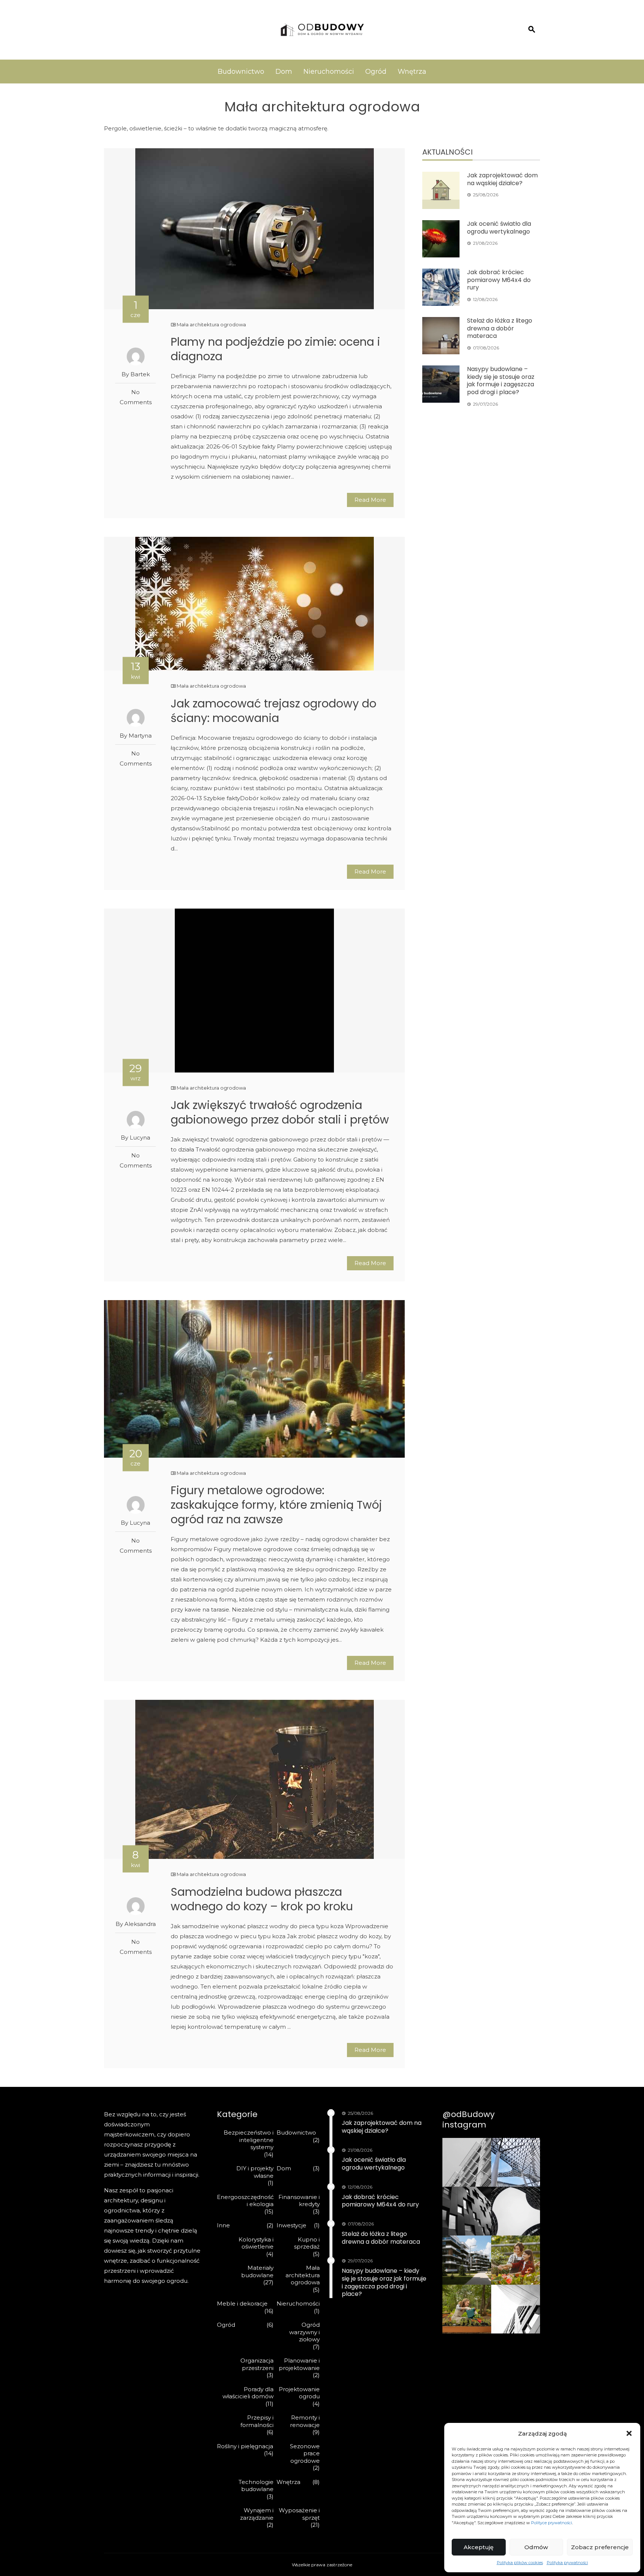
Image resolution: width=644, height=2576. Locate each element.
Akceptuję (479, 2547)
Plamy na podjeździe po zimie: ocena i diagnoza (275, 349)
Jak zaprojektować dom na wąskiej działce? (502, 179)
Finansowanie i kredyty (299, 2201)
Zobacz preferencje (600, 2547)
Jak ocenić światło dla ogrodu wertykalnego (499, 228)
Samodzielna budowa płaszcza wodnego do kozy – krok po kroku (262, 1899)
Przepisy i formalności (257, 2421)
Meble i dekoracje (242, 2303)
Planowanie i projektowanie (299, 2364)
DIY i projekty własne (255, 2172)
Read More (370, 500)
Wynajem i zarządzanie (257, 2514)
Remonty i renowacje (305, 2421)
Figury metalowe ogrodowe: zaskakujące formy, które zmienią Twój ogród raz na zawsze (276, 1505)
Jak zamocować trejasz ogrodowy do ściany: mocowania (274, 711)
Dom (284, 72)
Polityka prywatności (567, 2563)
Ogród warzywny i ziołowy (304, 2332)
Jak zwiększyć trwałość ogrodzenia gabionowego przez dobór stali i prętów (280, 1112)
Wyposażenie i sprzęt (299, 2514)
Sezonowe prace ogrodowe (305, 2453)
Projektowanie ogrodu (299, 2393)
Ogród (376, 72)
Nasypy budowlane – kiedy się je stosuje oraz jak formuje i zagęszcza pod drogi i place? (501, 381)
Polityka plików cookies (520, 2563)
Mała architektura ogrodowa (211, 324)
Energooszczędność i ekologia (245, 2201)
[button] (629, 2433)
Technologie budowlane (256, 2486)
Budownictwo (241, 72)
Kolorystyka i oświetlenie (256, 2243)
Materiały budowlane (257, 2271)
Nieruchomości (329, 72)
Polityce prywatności (552, 2523)
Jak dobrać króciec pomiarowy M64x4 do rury (499, 280)
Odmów (536, 2547)
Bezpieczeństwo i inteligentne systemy (249, 2140)
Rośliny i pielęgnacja (245, 2446)
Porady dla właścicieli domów (248, 2393)
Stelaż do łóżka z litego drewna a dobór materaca (500, 328)
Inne (223, 2225)
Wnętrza (412, 72)
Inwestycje (291, 2225)
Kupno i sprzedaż (307, 2243)
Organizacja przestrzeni (257, 2364)
